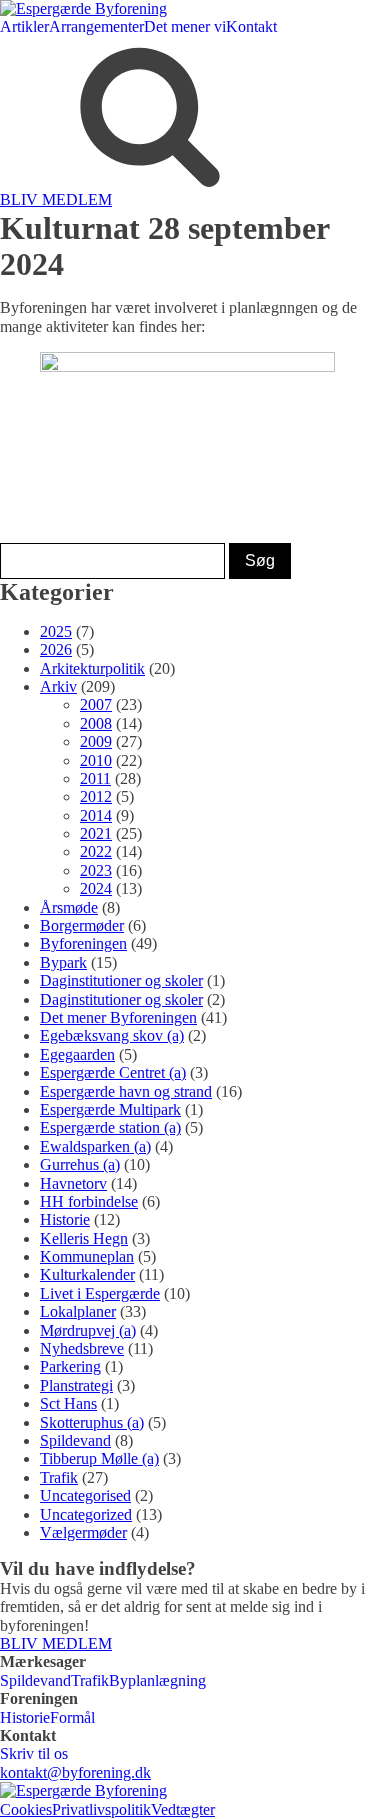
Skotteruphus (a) (92, 1422)
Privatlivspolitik (101, 1809)
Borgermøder (82, 925)
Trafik (59, 1477)
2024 (96, 888)
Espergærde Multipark (110, 1109)
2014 (96, 815)
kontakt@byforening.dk (75, 1772)
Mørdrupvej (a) (88, 1330)
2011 (95, 778)
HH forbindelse (89, 1201)
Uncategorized (86, 1514)
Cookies (26, 1809)
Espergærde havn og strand (126, 1091)
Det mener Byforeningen (118, 1017)
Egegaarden (77, 1054)
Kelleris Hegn (84, 1238)
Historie (65, 1219)
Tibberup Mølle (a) (99, 1458)
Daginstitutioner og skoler (121, 980)
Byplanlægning (157, 1680)
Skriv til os (34, 1753)
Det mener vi (185, 26)
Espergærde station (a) (110, 1127)
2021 (96, 833)
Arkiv (58, 686)
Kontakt (251, 26)
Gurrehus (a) (80, 1164)
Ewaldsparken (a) (95, 1146)
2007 (96, 704)
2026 (56, 649)
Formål (72, 1717)
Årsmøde (69, 907)
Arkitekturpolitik (92, 668)
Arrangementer (96, 26)
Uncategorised (85, 1495)
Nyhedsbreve (82, 1348)
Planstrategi (76, 1385)
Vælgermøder (83, 1532)
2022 (96, 851)
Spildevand (75, 1440)
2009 (96, 741)
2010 (96, 760)
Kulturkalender (87, 1274)
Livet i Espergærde (100, 1293)
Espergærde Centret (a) (113, 1072)
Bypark (63, 962)
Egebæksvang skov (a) (112, 1035)
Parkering (70, 1366)
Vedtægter (183, 1809)
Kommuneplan (87, 1256)
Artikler (24, 26)
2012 (96, 796)
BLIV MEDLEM (56, 199)
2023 (96, 870)
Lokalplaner (78, 1311)
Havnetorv (73, 1183)
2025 (56, 631)
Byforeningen (83, 943)
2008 (96, 723)
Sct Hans (68, 1403)
